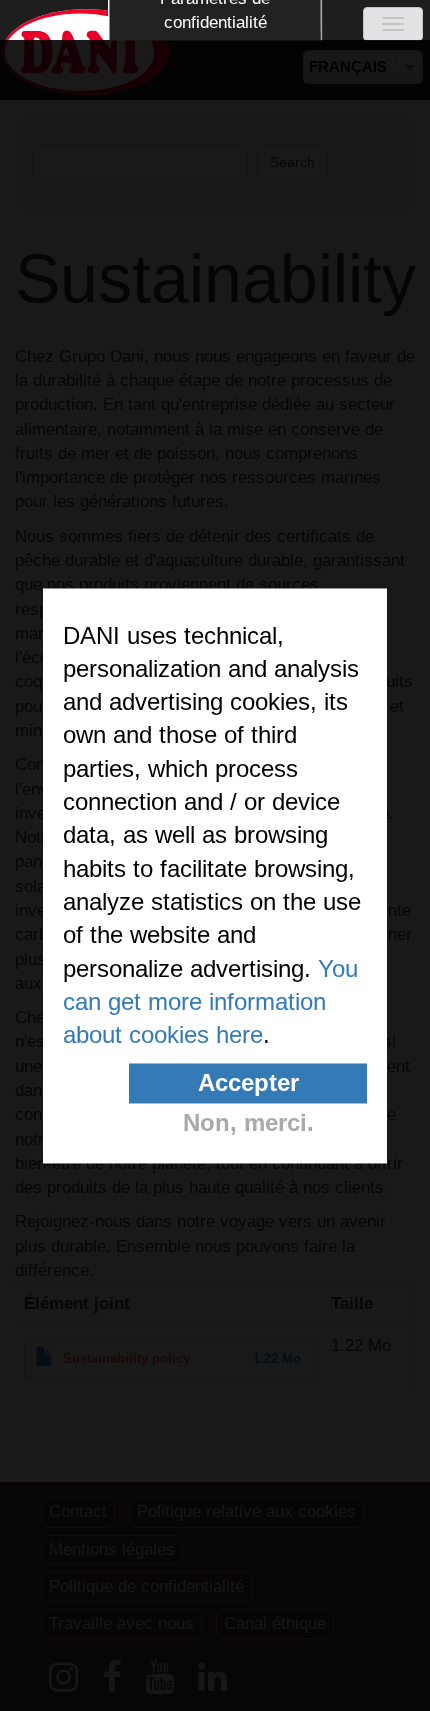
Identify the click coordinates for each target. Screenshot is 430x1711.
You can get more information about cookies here (210, 1002)
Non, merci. (248, 1122)
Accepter (248, 1082)
